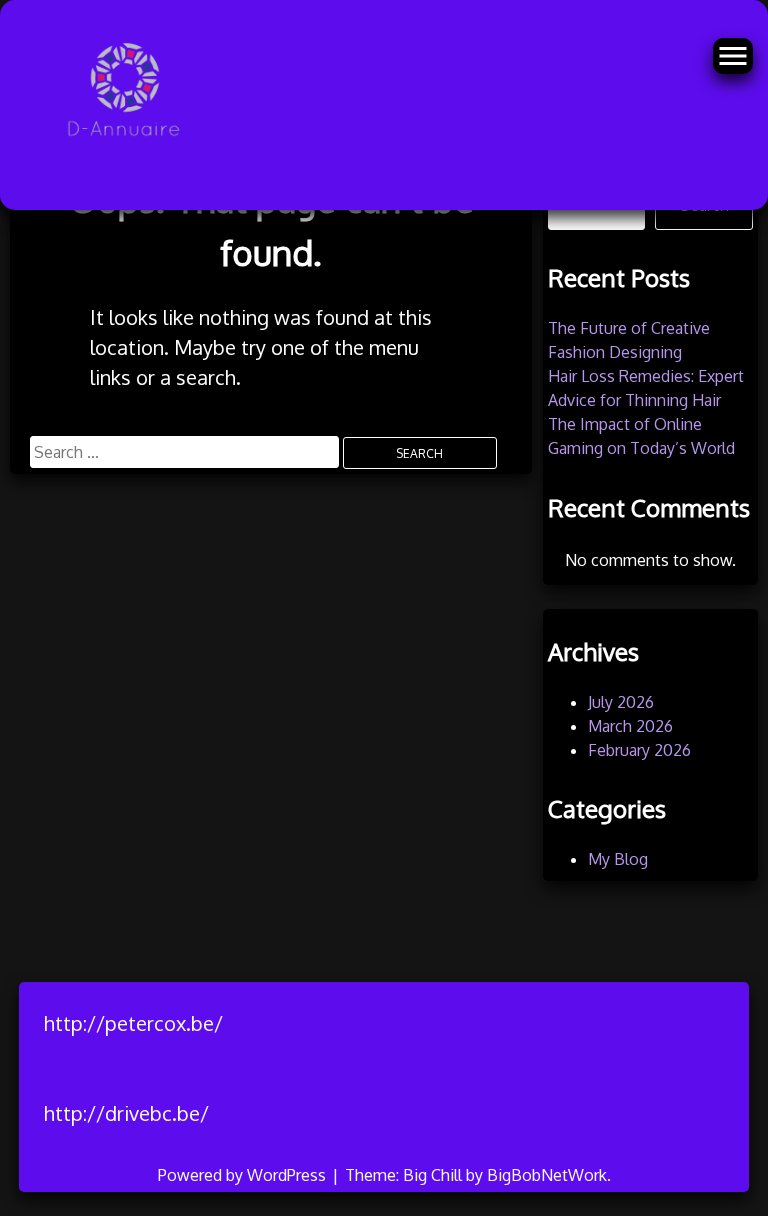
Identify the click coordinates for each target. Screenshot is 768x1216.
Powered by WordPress (244, 1175)
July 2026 (621, 702)
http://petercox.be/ (133, 1023)
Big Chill (432, 1175)
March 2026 (630, 726)
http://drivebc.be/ (126, 1113)
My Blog (618, 859)
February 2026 (639, 750)
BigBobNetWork (547, 1175)
